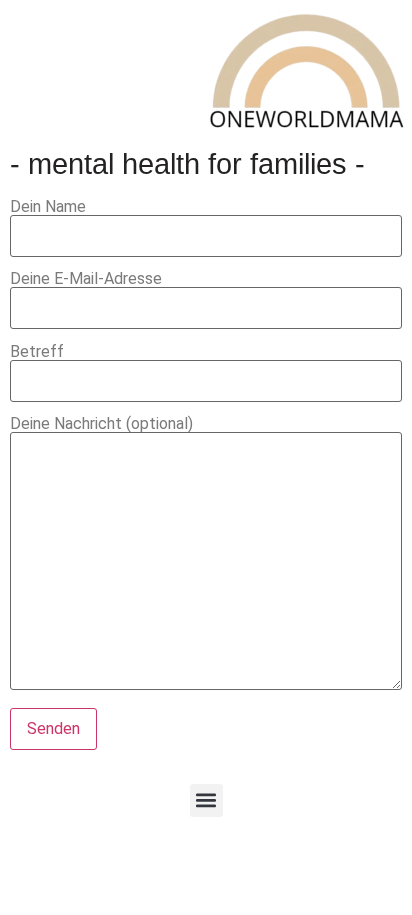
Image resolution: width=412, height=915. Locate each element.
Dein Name (48, 207)
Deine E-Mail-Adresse (86, 279)
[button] (206, 800)
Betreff (37, 352)
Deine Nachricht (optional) (101, 424)
